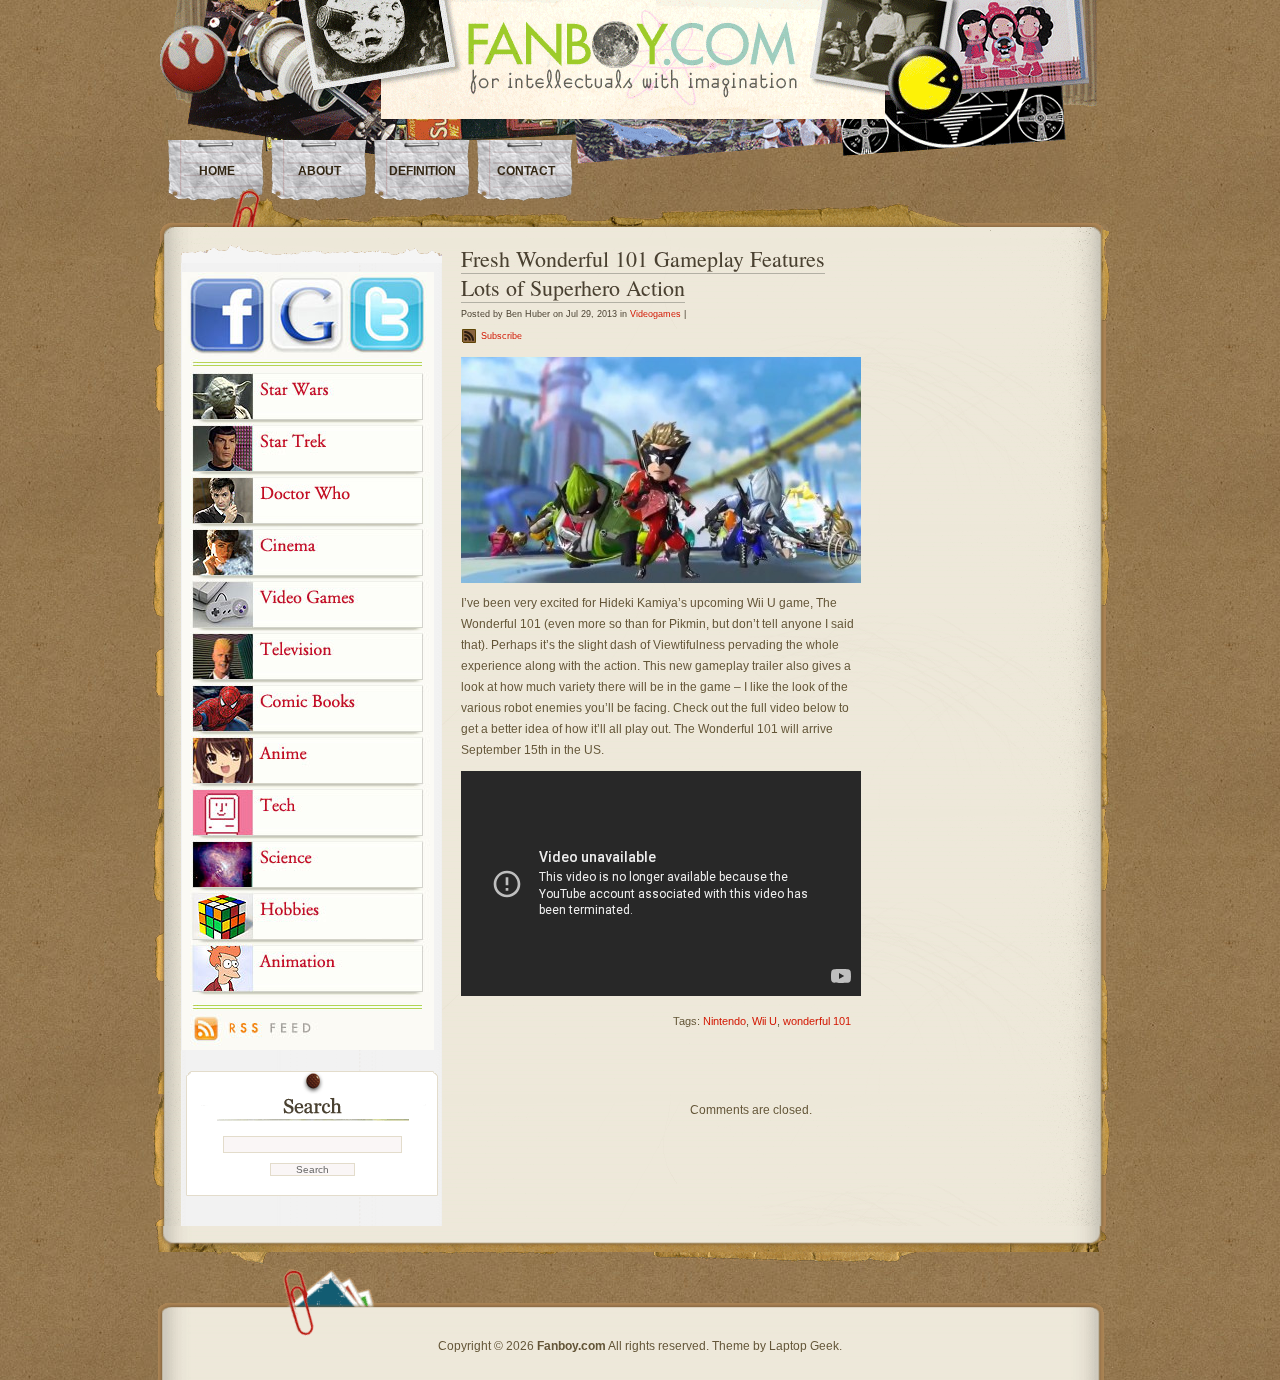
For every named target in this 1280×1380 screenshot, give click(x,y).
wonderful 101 (817, 1021)
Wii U (764, 1021)
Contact (526, 171)
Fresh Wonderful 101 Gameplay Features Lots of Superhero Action (643, 273)
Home (217, 171)
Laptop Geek (804, 1346)
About (319, 171)
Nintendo (724, 1021)
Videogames (655, 314)
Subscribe (501, 336)
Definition (422, 171)
